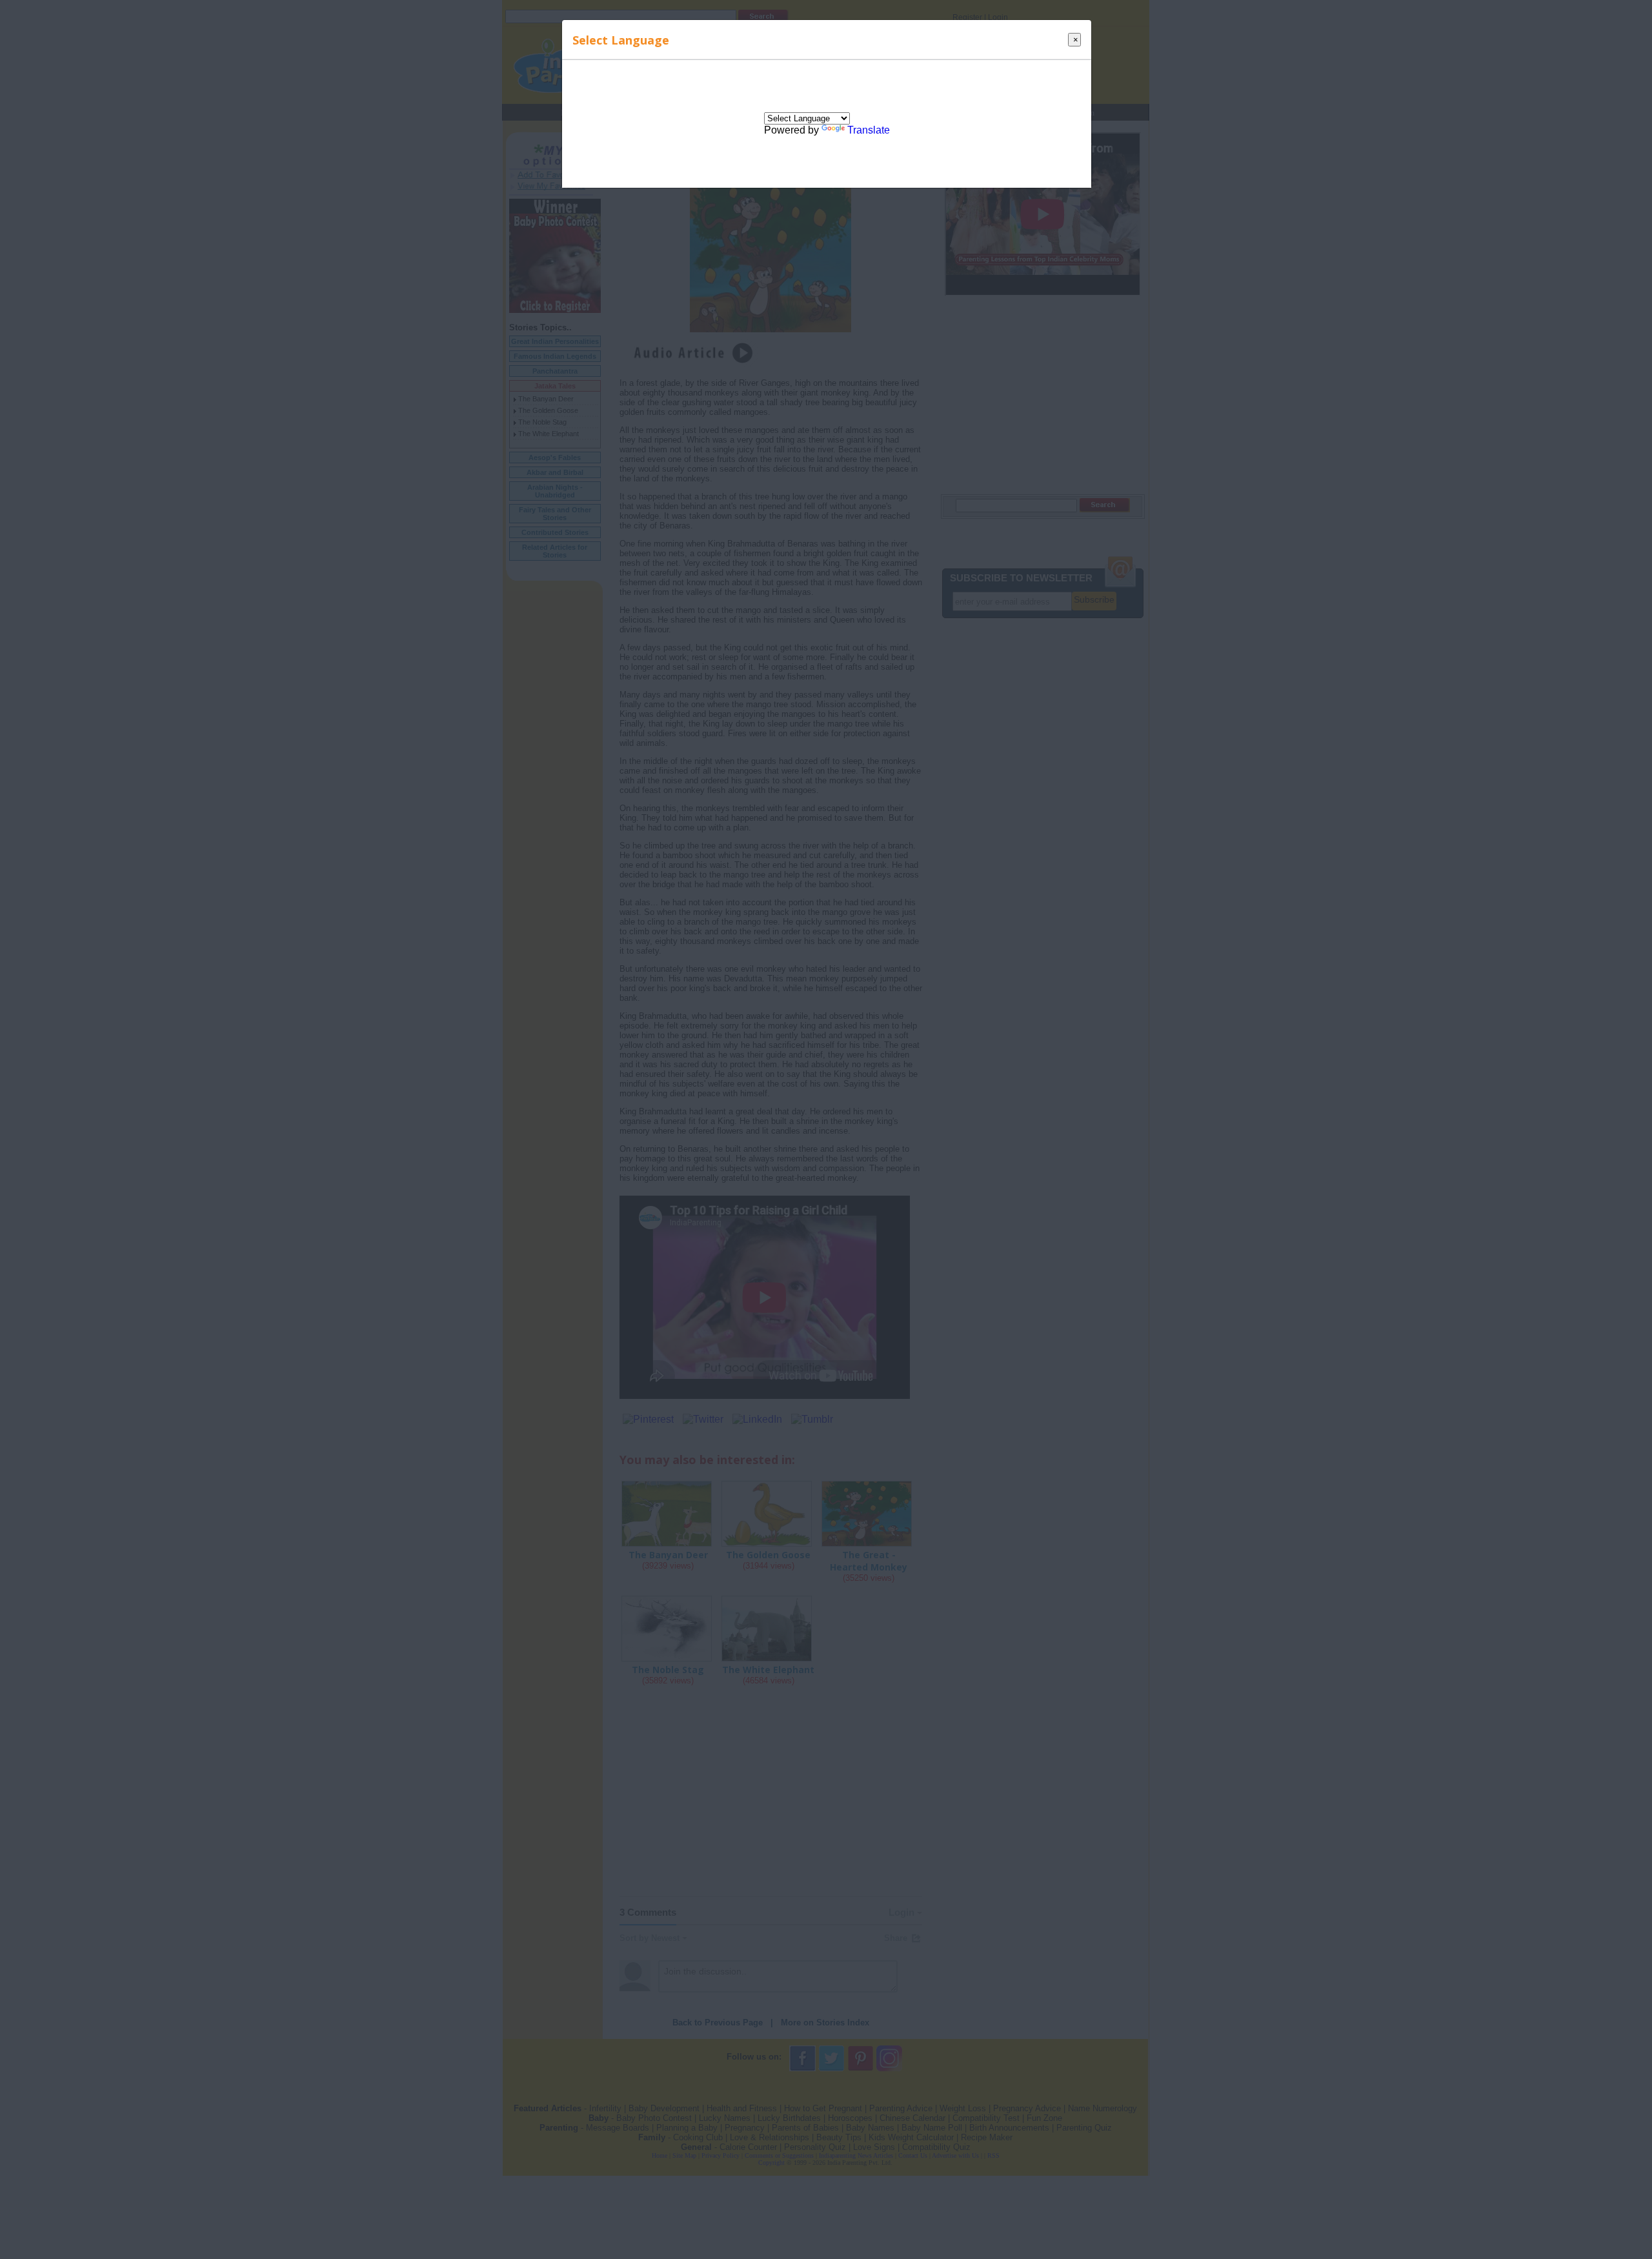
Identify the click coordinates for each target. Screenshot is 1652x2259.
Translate (869, 130)
